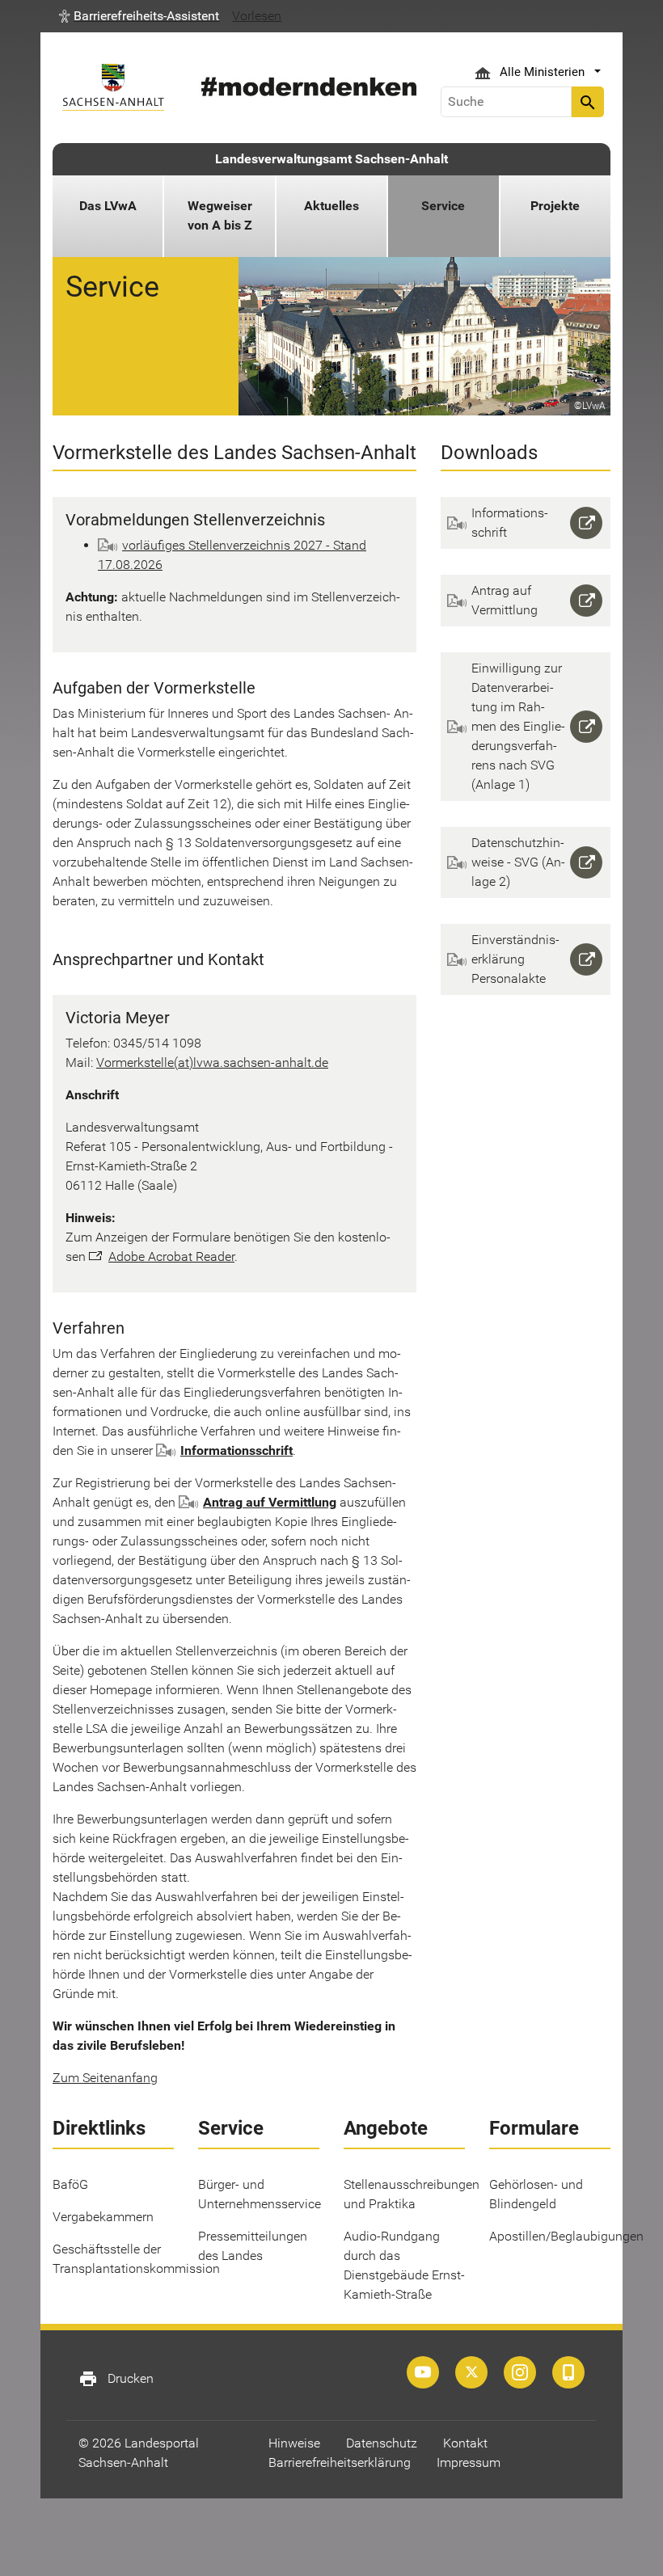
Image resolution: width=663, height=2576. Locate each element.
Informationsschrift (236, 1450)
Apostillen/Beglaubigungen (566, 2236)
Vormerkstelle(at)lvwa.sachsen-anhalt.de (212, 1062)
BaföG (70, 2184)
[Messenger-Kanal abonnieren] (568, 2372)
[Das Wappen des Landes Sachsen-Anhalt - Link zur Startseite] (113, 87)
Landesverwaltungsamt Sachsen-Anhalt (331, 159)
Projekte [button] (555, 206)
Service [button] (443, 206)
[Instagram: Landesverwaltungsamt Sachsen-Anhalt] (520, 2372)
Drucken (116, 2379)
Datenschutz (382, 2443)
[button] (139, 16)
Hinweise (294, 2443)
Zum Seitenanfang (105, 2078)
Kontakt (465, 2443)
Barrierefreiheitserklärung (340, 2462)
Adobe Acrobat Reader (171, 1256)
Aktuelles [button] (331, 206)
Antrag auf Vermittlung (270, 1502)
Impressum (469, 2462)
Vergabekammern (103, 2217)
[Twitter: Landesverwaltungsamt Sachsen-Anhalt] (471, 2372)
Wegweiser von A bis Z (220, 215)
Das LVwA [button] (108, 206)
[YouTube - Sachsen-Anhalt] (423, 2372)
